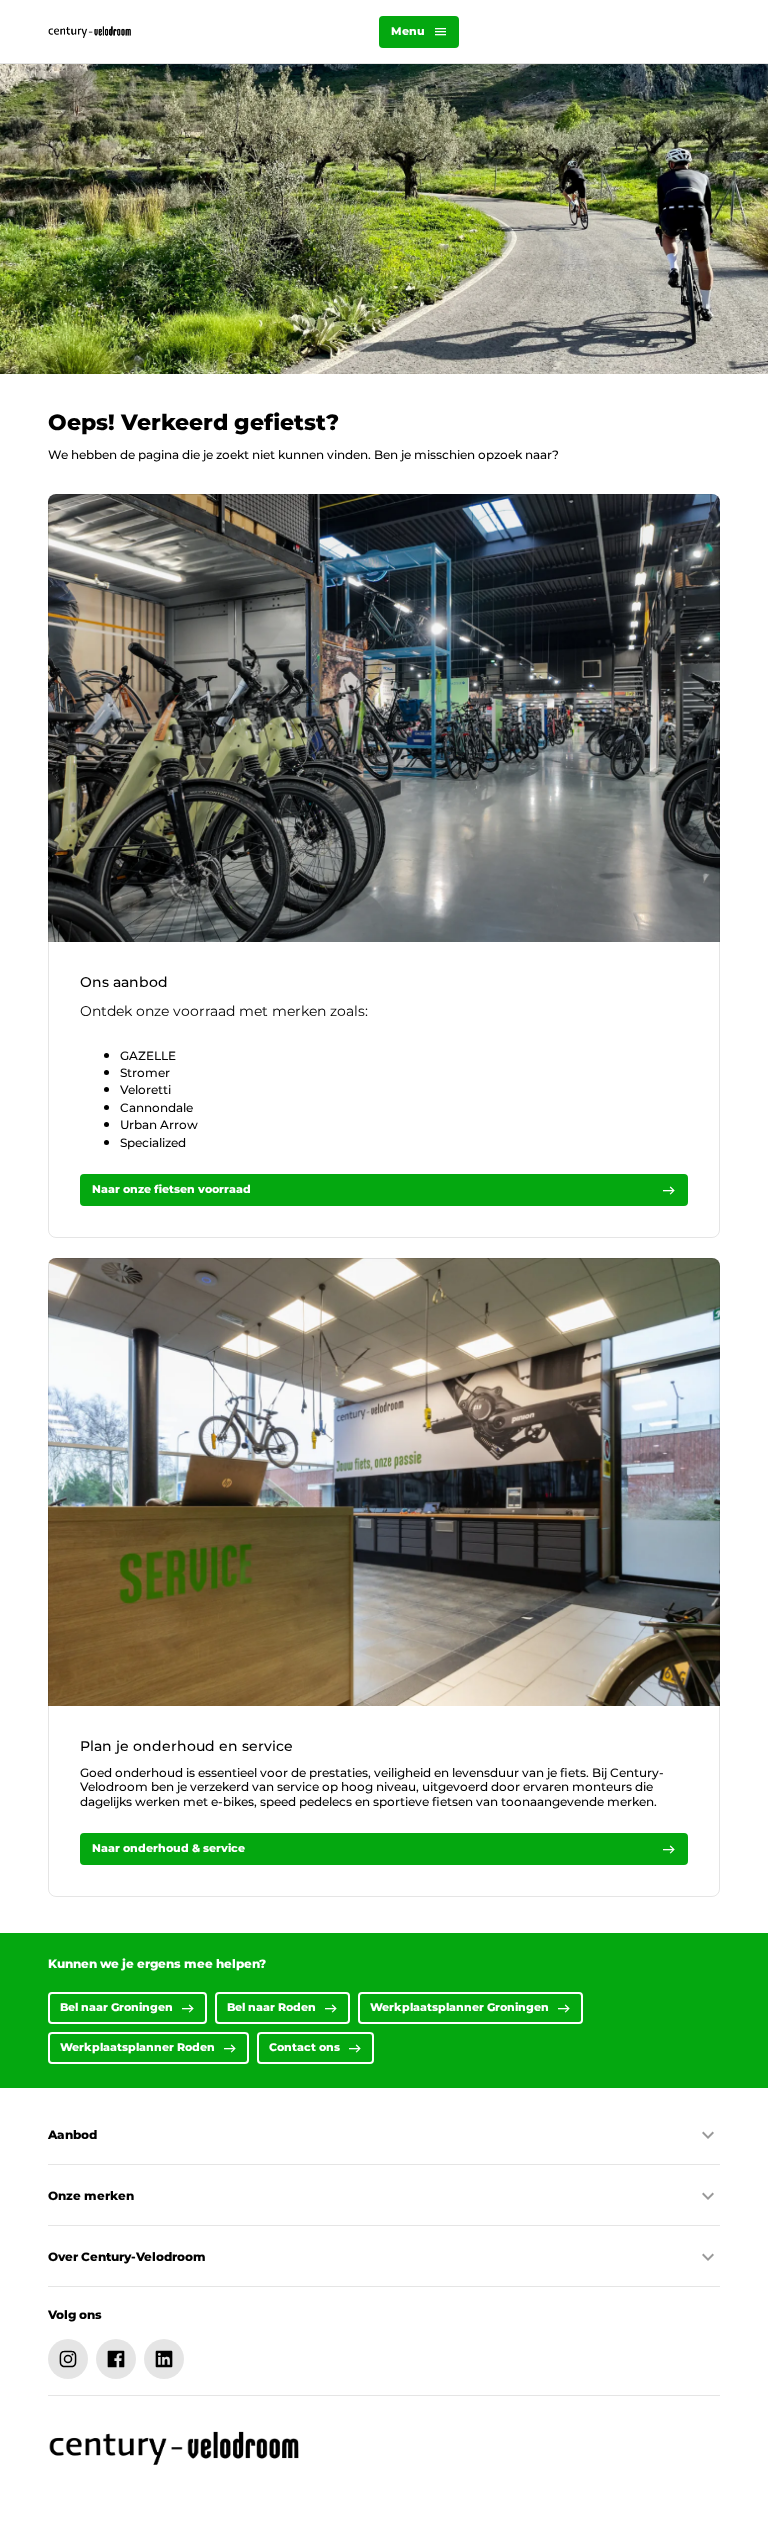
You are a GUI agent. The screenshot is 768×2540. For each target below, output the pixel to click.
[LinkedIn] (164, 2359)
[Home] (90, 32)
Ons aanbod (124, 982)
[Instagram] (68, 2359)
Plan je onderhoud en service (186, 1746)
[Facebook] (116, 2359)
